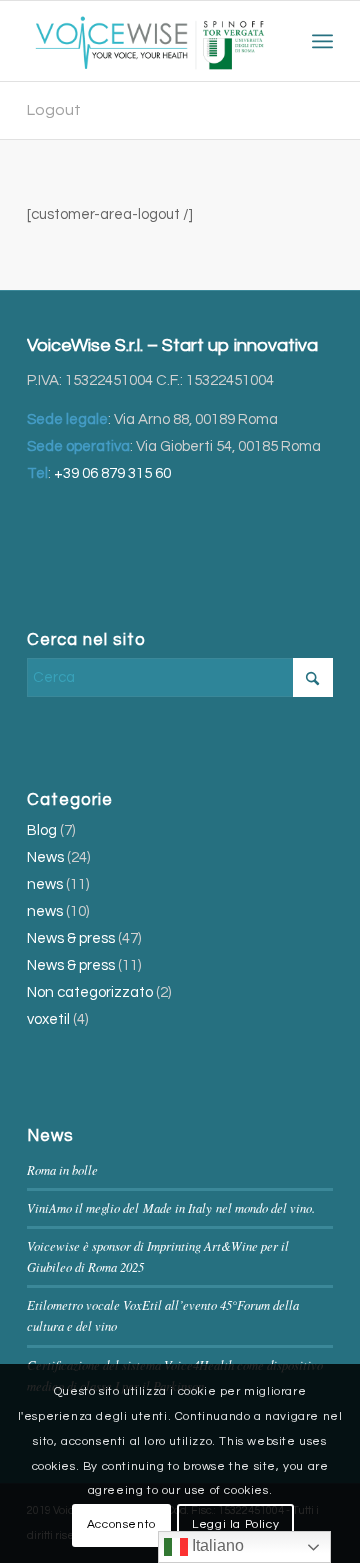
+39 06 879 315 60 (112, 473)
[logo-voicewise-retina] (149, 41)
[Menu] (322, 41)
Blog (42, 830)
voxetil (48, 1019)
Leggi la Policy (235, 1524)
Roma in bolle (62, 1169)
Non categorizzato (90, 992)
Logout (54, 110)
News (45, 857)
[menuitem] (322, 41)
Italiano (216, 1545)
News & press (71, 938)
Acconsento (121, 1524)
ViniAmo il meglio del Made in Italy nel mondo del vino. (171, 1207)
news (45, 884)
